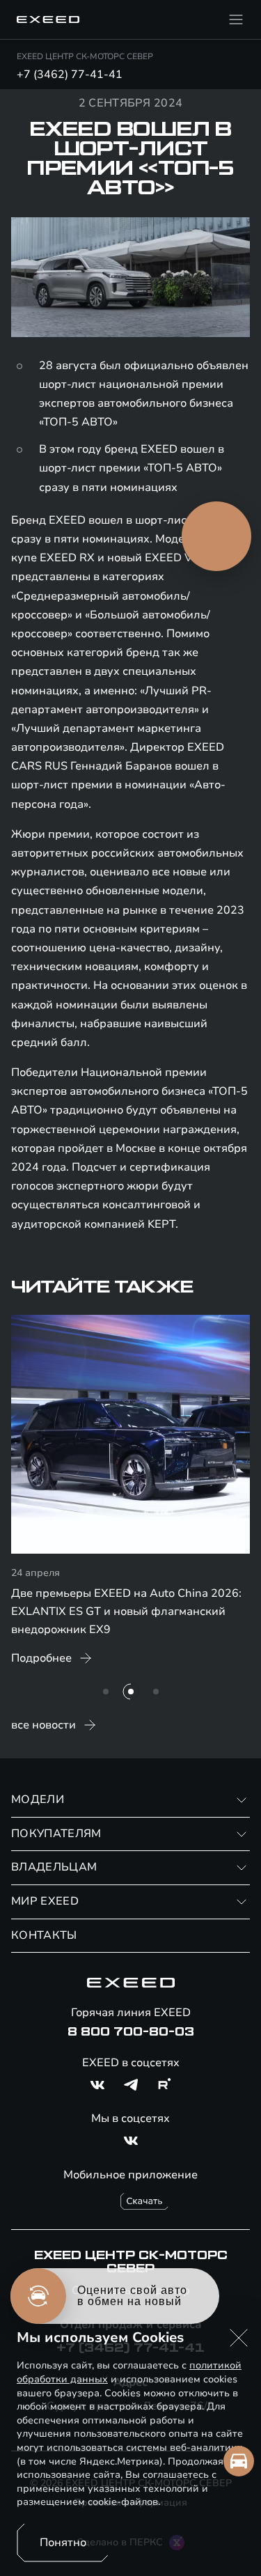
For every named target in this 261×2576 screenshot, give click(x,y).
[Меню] (236, 19)
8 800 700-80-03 (131, 2032)
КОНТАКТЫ (44, 1935)
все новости (43, 1725)
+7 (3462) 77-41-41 (70, 75)
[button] (239, 2338)
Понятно (63, 2543)
